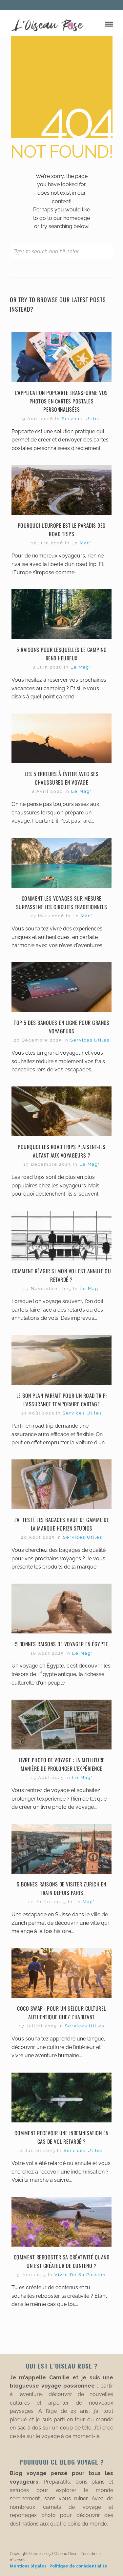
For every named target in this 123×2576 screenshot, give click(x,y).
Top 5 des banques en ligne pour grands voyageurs (61, 1027)
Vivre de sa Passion (80, 2275)
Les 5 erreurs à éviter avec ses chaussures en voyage (62, 778)
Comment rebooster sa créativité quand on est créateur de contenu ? (62, 2261)
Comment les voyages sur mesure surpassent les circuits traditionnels (62, 903)
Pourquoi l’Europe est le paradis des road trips (62, 530)
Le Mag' (82, 543)
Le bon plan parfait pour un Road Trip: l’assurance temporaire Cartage (62, 1400)
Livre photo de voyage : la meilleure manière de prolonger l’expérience (62, 1764)
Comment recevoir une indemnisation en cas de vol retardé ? (61, 2137)
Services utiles (81, 419)
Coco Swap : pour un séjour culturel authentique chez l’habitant (61, 2013)
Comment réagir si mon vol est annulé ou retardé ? (62, 1275)
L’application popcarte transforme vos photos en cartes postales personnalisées (61, 401)
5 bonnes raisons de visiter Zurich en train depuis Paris (61, 1888)
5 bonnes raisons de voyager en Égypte (61, 1644)
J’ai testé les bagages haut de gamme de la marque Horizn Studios (62, 1524)
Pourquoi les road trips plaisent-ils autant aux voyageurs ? (61, 1151)
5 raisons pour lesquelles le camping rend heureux (61, 654)
